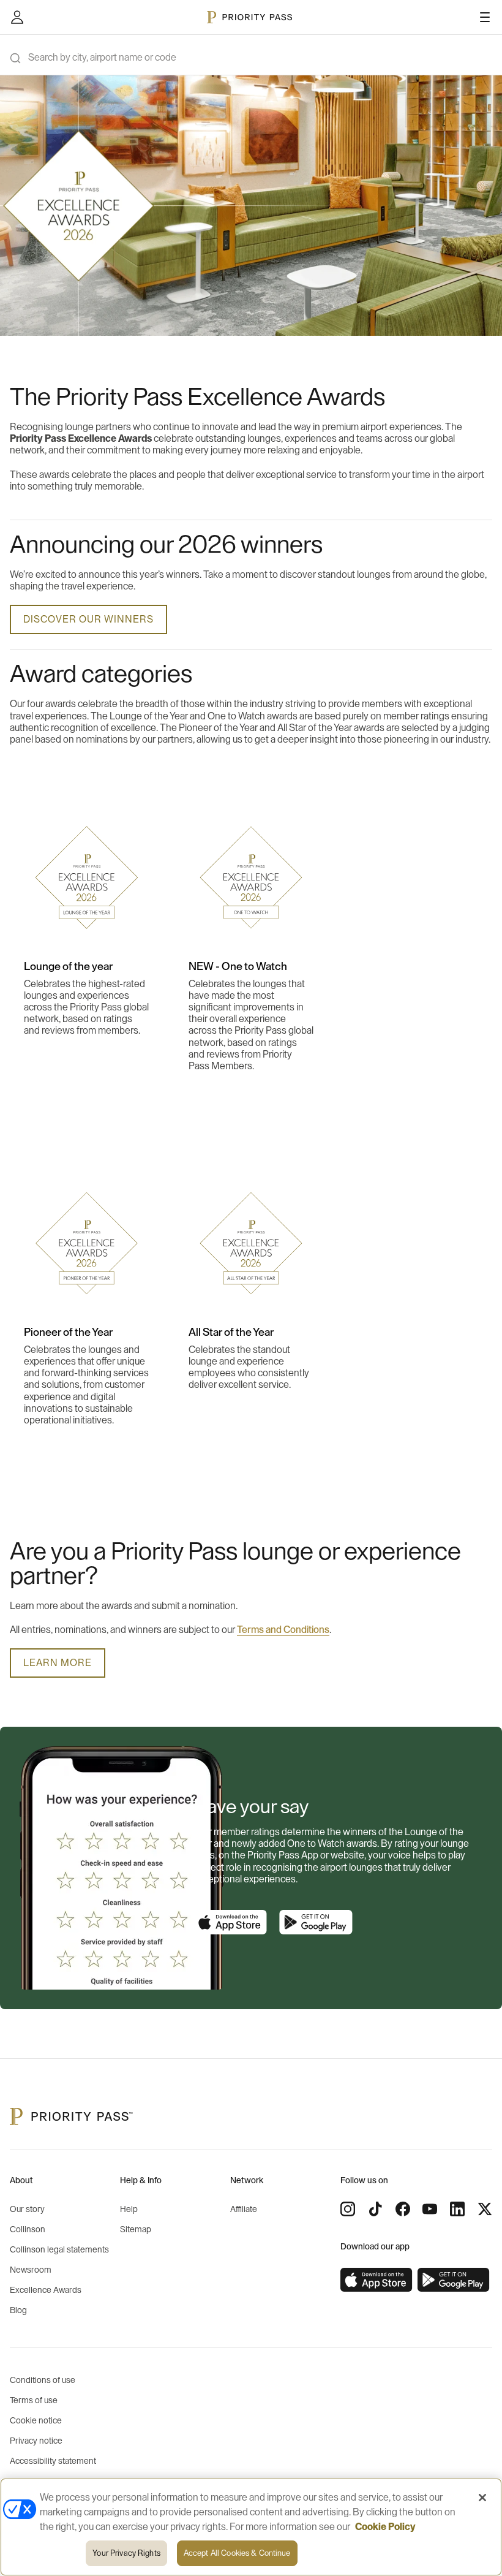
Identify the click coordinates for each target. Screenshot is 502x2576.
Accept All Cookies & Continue (237, 2553)
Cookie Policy (385, 2527)
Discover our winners (88, 619)
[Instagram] (348, 2209)
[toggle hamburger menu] (485, 17)
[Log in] (17, 17)
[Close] (482, 2498)
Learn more (58, 1663)
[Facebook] (403, 2209)
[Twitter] (485, 2209)
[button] (87, 941)
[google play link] (316, 1922)
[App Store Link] (230, 1922)
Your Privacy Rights (126, 2553)
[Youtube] (430, 2209)
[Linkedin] (457, 2209)
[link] (376, 2280)
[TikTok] (375, 2209)
